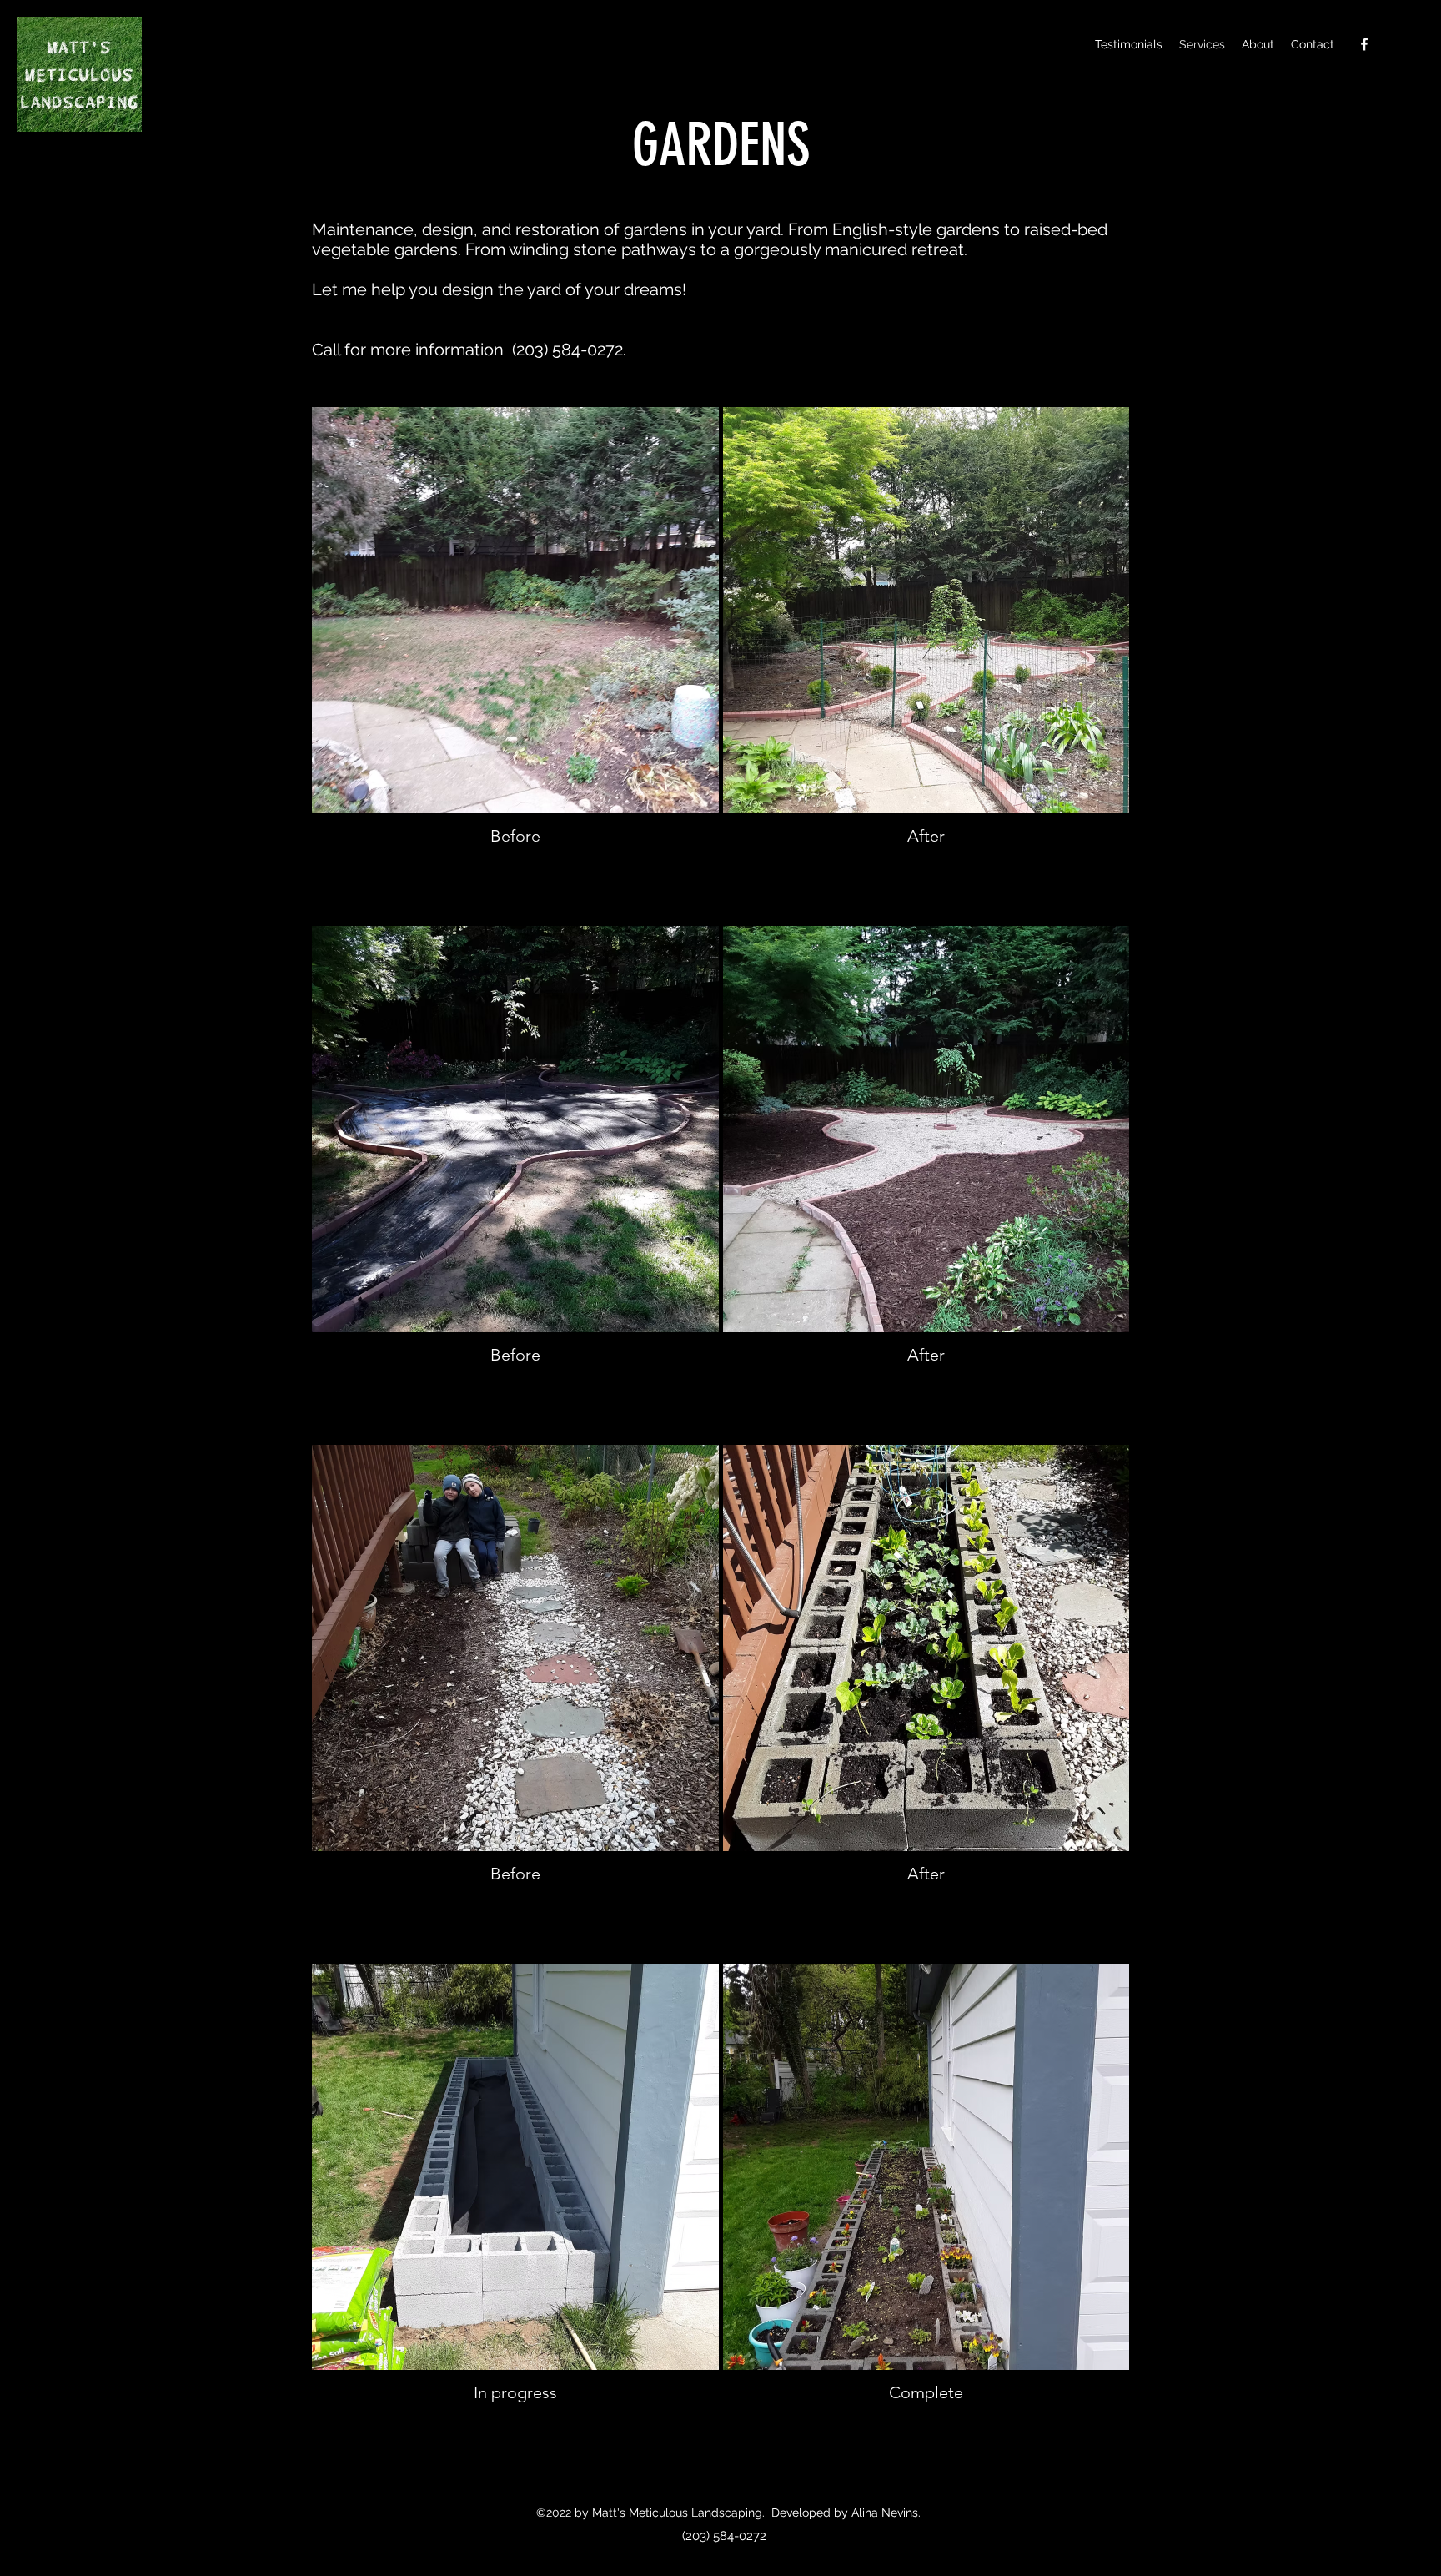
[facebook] (1364, 44)
